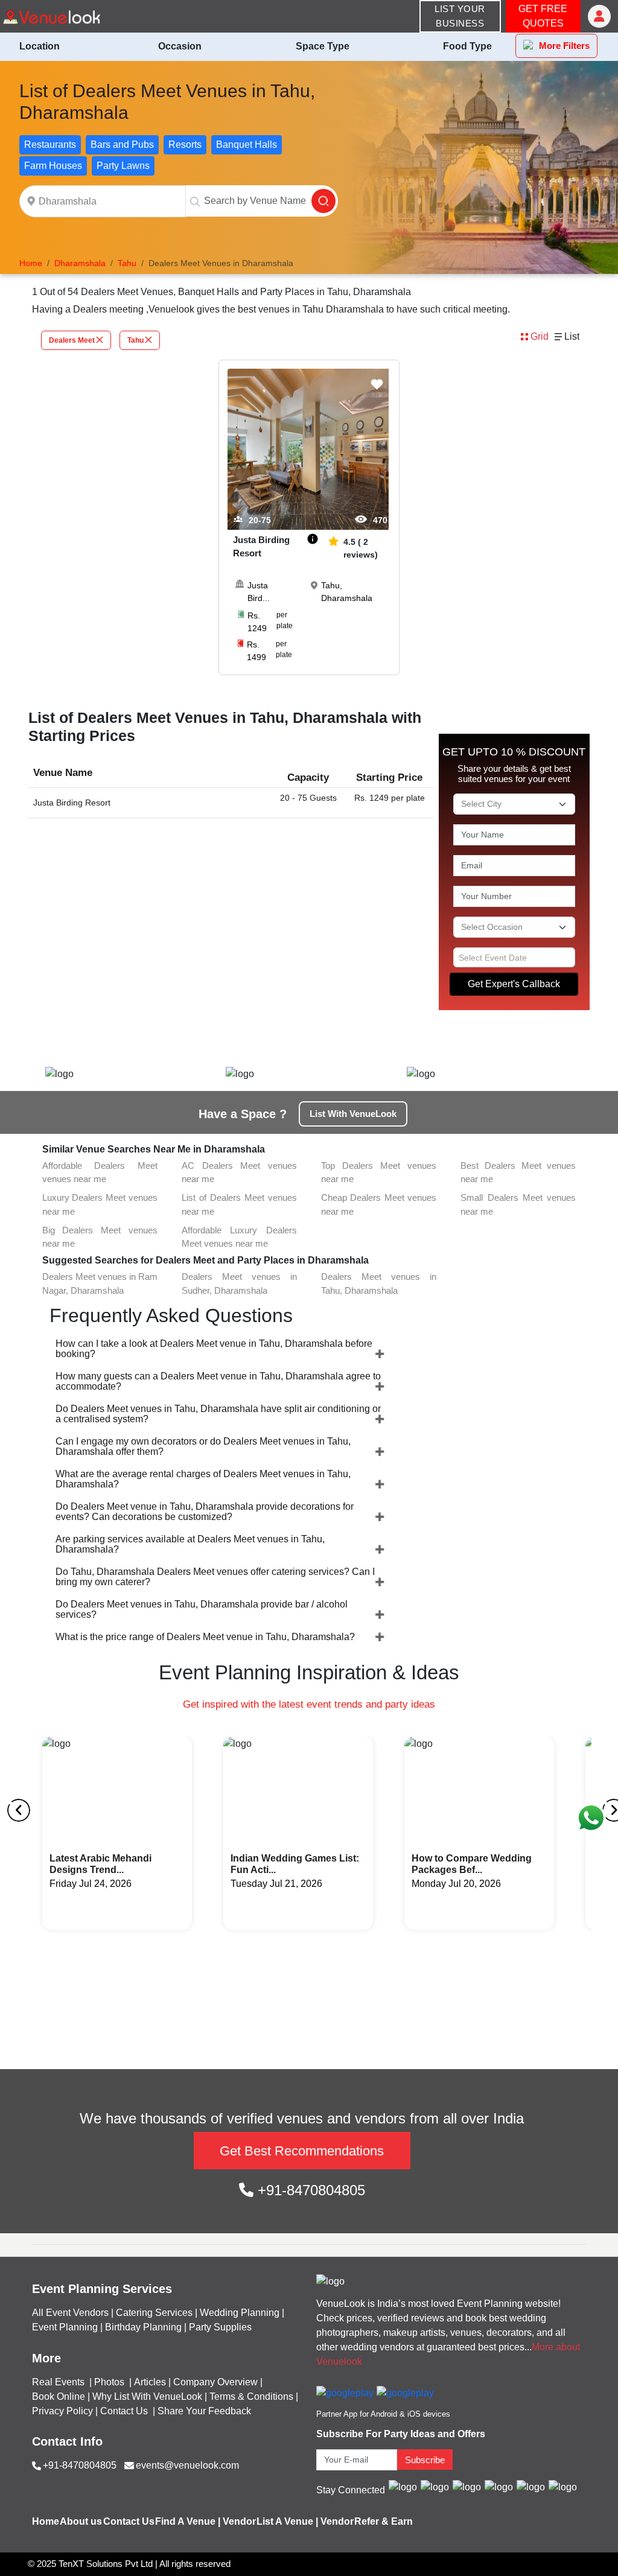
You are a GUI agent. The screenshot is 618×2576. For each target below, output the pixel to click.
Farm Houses (53, 166)
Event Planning (65, 2327)
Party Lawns (123, 166)
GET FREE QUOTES (543, 16)
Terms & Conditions (251, 2396)
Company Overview (215, 2382)
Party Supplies (220, 2327)
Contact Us (124, 2411)
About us (81, 2521)
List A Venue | (287, 2521)
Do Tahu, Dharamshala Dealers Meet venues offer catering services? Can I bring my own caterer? (215, 1577)
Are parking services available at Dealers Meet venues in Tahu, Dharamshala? (190, 1544)
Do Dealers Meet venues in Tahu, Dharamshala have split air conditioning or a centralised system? (218, 1414)
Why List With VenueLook (147, 2396)
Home (46, 2521)
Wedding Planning (240, 2313)
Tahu (135, 340)
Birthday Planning (143, 2327)
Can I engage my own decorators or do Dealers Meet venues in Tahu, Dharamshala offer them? (203, 1446)
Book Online (59, 2396)
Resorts (185, 145)
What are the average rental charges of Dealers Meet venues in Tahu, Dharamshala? (203, 1479)
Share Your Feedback (204, 2411)
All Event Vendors (70, 2313)
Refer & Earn (384, 2521)
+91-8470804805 (309, 2190)
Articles (150, 2382)
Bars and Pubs (122, 145)
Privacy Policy (62, 2411)
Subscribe (425, 2460)
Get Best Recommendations (302, 2151)
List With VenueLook (353, 1114)
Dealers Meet (72, 340)
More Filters (564, 46)
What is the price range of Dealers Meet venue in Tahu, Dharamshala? (205, 1637)
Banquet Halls (247, 145)
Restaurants (50, 145)
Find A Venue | (188, 2521)
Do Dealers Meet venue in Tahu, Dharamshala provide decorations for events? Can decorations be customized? (205, 1512)
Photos (110, 2382)
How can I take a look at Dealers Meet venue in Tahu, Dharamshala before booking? (214, 1349)
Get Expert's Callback (514, 984)
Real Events (59, 2382)
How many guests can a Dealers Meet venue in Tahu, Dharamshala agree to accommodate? (218, 1381)
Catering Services (154, 2313)
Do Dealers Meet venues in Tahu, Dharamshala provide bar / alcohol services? (202, 1609)
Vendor (239, 2521)
